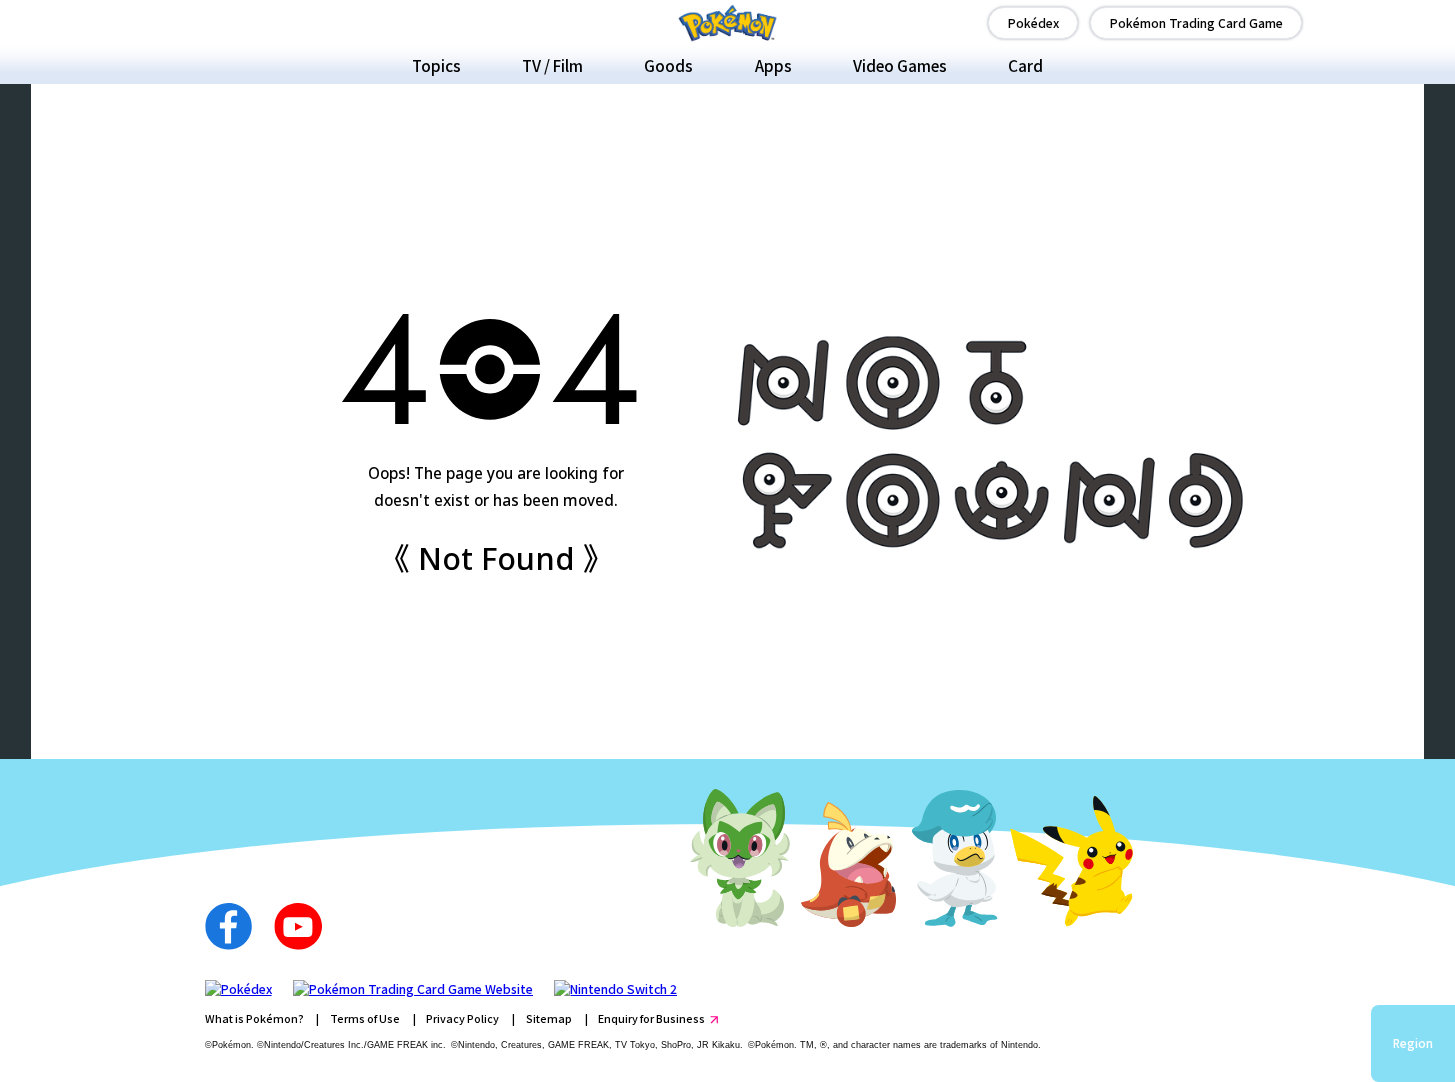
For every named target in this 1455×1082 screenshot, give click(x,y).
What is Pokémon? (254, 1018)
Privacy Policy (462, 1018)
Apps (773, 65)
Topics (436, 65)
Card (1025, 65)
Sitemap (549, 1018)
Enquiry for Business (651, 1018)
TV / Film (552, 65)
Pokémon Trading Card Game (1196, 22)
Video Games (900, 65)
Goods (668, 65)
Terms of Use (365, 1018)
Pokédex (1033, 22)
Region (1413, 1043)
